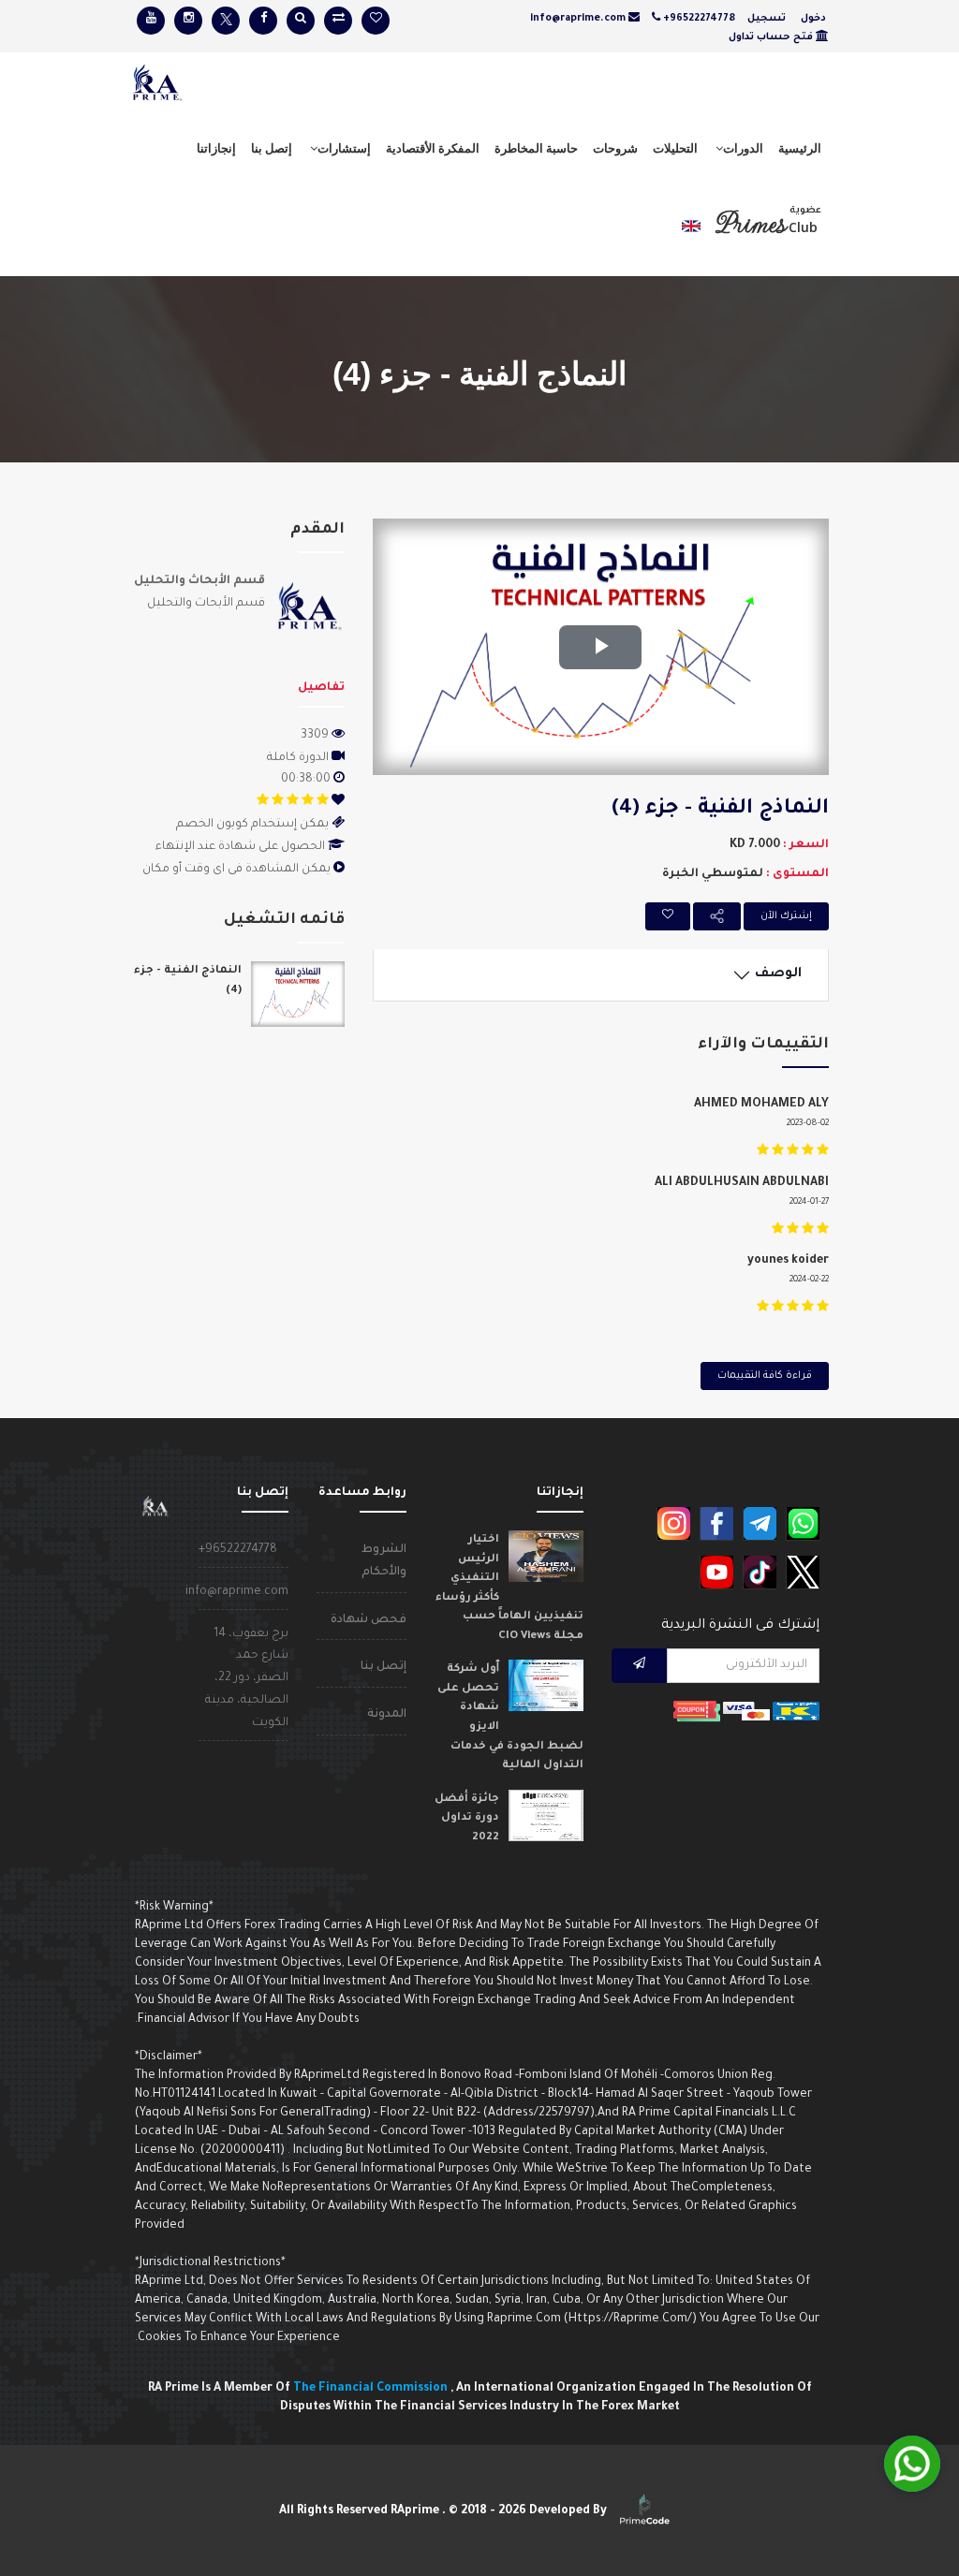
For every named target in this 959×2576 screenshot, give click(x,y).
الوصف (780, 974)
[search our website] (301, 21)
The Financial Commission (372, 2389)
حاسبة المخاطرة (536, 148)
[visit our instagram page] (188, 21)
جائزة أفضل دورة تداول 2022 (467, 1819)
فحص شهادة (369, 1620)
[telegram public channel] (760, 1524)
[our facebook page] (716, 1524)
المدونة (387, 1715)
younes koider (788, 1261)
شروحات (615, 148)
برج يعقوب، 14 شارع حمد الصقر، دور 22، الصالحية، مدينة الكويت (247, 1679)
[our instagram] (673, 1524)
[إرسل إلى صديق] (717, 916)
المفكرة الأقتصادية (433, 148)
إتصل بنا (272, 148)
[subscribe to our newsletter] (639, 1666)
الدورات (743, 148)
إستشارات (344, 148)
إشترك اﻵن (786, 916)
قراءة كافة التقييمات (765, 1376)
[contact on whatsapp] (803, 1524)
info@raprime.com (237, 1592)
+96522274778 (238, 1550)
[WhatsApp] (912, 2464)
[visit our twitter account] (226, 21)
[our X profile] (803, 1573)
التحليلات (675, 148)
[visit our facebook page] (263, 21)
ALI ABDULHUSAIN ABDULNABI (742, 1183)
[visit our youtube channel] (151, 21)
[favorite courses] (376, 21)
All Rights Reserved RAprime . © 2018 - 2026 (444, 2511)
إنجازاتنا (216, 148)
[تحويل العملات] (338, 21)
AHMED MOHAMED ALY (761, 1105)
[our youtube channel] (716, 1573)
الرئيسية (800, 148)
